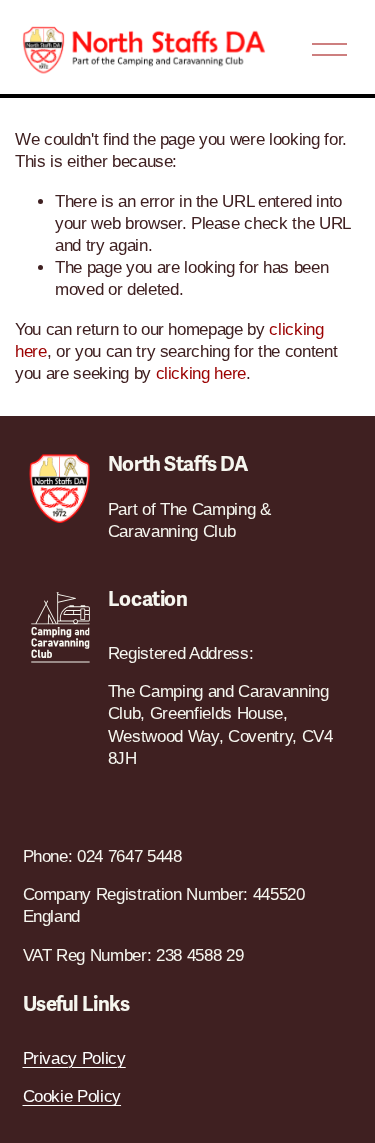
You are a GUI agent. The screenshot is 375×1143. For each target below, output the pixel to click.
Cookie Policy (72, 1096)
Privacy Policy (74, 1058)
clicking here (201, 373)
